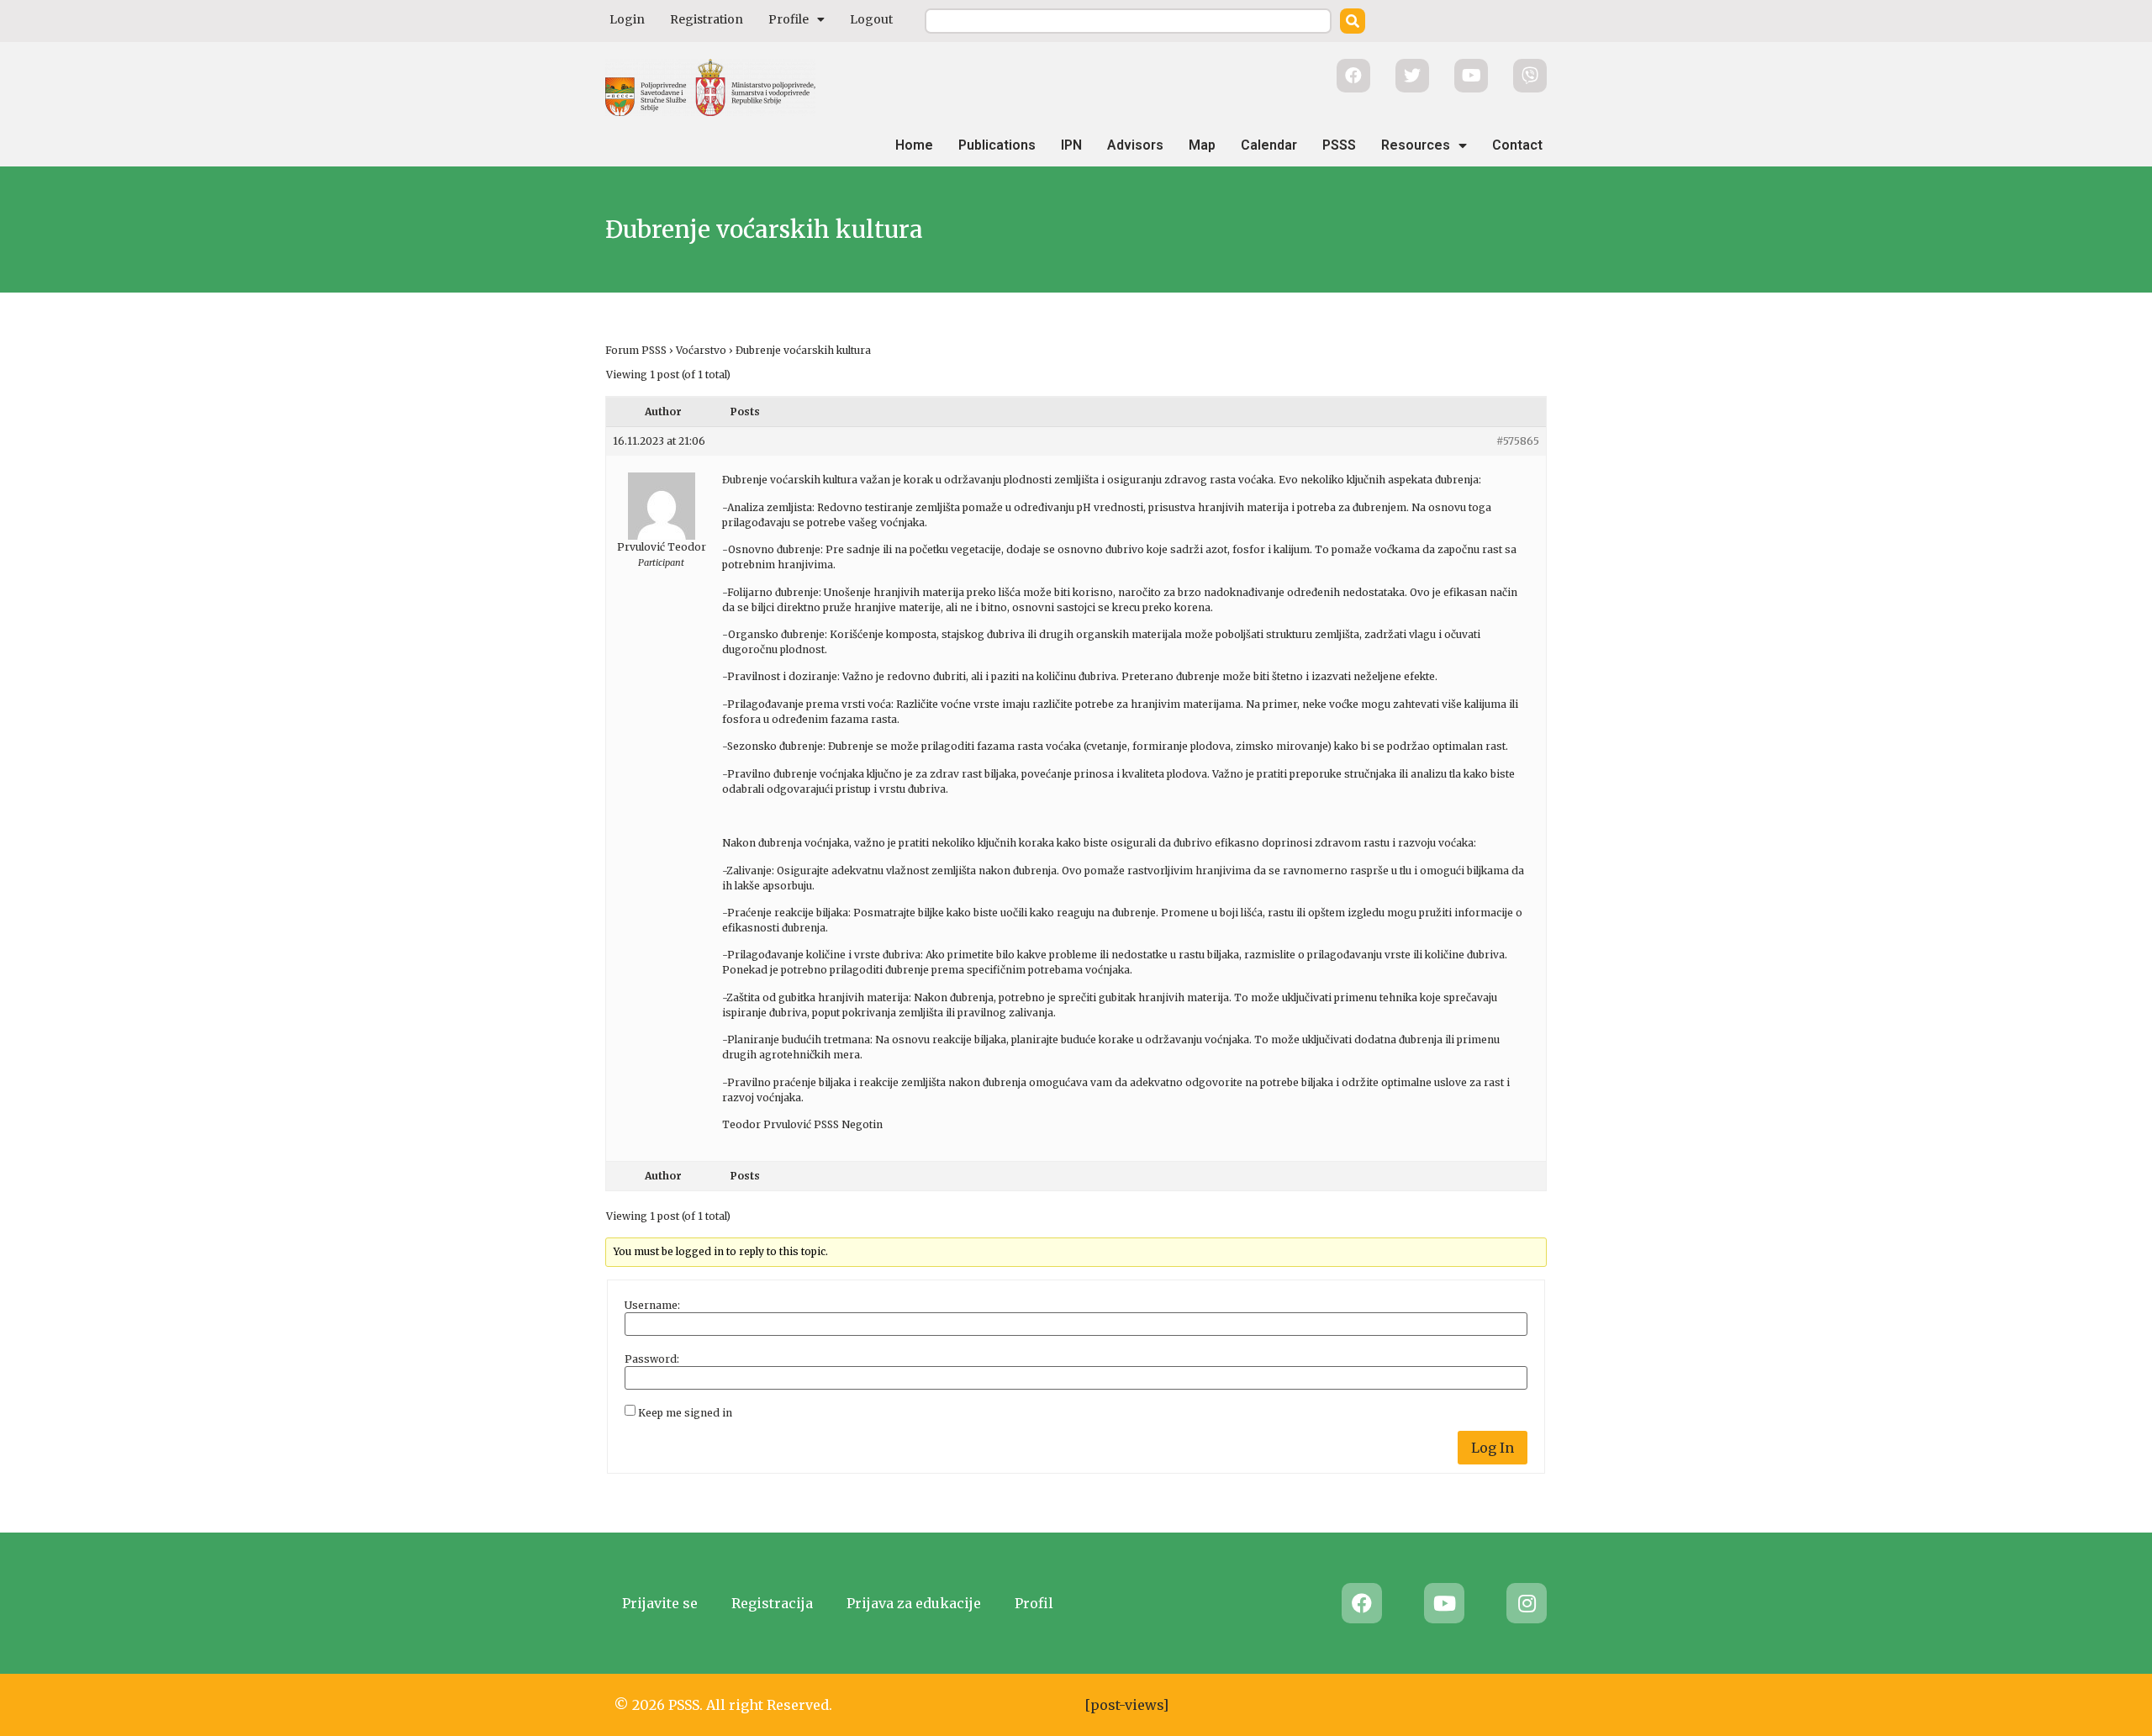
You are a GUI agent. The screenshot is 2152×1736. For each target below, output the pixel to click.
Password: (652, 1359)
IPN (1071, 145)
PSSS (1339, 145)
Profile (789, 19)
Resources (1416, 145)
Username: (652, 1306)
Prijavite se (660, 1603)
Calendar (1269, 145)
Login (627, 19)
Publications (997, 145)
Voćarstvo (701, 350)
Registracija (772, 1603)
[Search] (1353, 21)
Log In (1493, 1448)
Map (1202, 145)
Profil (1034, 1603)
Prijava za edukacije (914, 1603)
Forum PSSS (636, 350)
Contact (1517, 145)
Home (914, 145)
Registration (707, 19)
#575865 (1518, 441)
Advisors (1135, 145)
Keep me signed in (685, 1413)
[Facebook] (1362, 1603)
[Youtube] (1444, 1603)
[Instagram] (1527, 1603)
